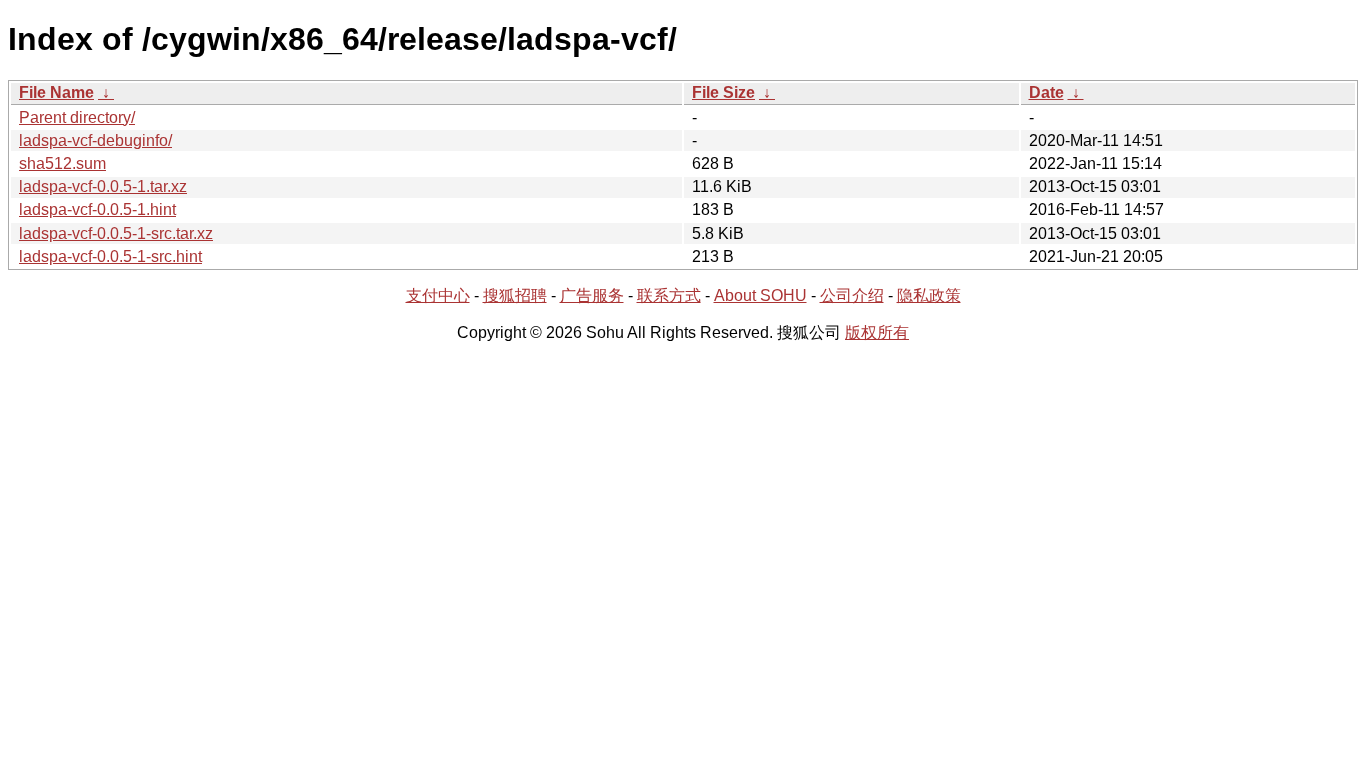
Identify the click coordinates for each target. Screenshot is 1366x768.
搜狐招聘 (515, 295)
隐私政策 (929, 295)
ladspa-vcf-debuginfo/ (95, 140)
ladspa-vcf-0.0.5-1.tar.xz (103, 186)
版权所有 (877, 332)
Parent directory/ (77, 117)
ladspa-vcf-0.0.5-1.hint (97, 209)
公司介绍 (852, 295)
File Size (723, 92)
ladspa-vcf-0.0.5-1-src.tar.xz (116, 233)
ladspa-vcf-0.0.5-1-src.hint (110, 256)
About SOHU (760, 295)
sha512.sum (62, 163)
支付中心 (438, 295)
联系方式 (669, 295)
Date (1046, 92)
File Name (56, 92)
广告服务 (592, 295)
